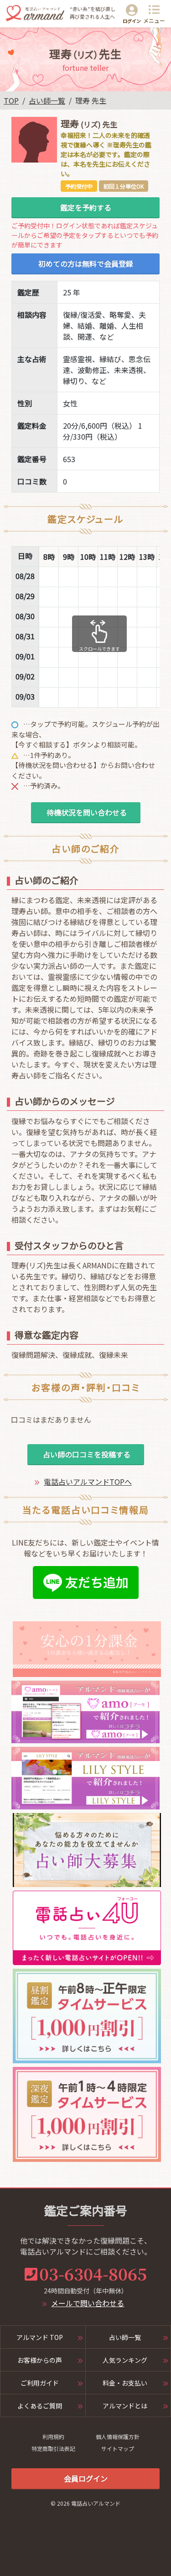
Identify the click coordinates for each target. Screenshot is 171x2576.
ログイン (132, 21)
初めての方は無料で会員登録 (86, 263)
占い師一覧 (47, 100)
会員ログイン (86, 2478)
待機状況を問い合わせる (86, 812)
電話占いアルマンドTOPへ (88, 1482)
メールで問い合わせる (88, 2303)
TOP (11, 100)
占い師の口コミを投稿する (86, 1454)
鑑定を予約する (86, 207)
